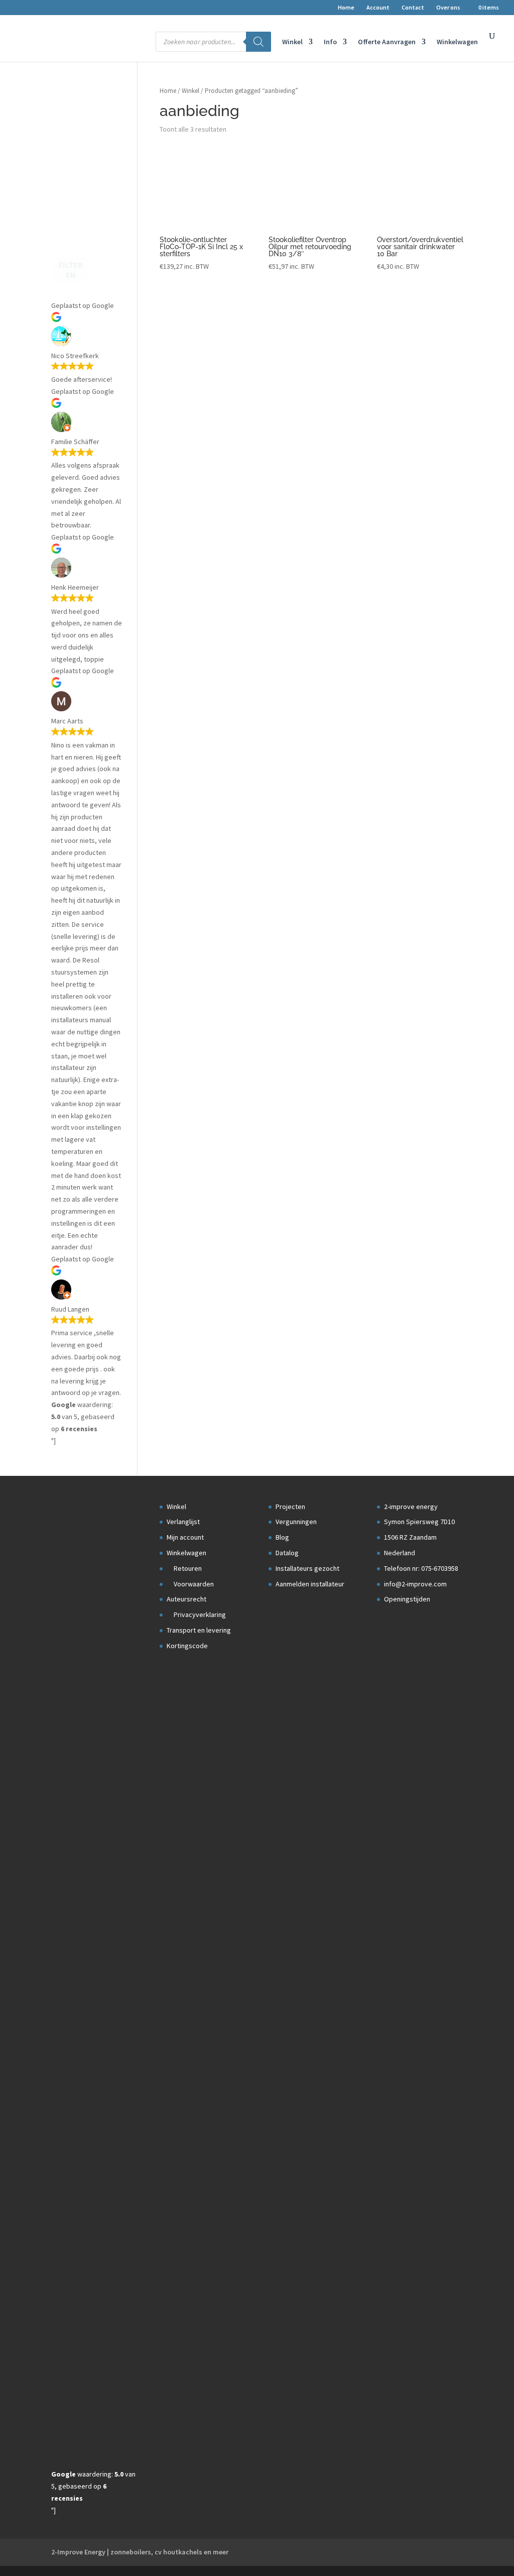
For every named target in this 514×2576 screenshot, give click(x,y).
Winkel (292, 42)
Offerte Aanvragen (387, 42)
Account (378, 8)
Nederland (400, 1553)
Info (330, 42)
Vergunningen (296, 1522)
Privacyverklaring (199, 1615)
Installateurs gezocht (307, 1568)
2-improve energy (411, 1507)
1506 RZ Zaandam (410, 1537)
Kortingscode (187, 1646)
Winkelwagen (457, 42)
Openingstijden (407, 1599)
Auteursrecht (186, 1599)
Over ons (448, 8)
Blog (282, 1537)
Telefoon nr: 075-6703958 (421, 1568)
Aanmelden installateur (310, 1584)
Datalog (287, 1553)
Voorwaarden (193, 1584)
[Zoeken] (259, 42)
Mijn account (185, 1537)
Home (346, 8)
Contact (413, 8)
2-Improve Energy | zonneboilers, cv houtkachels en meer (140, 2552)
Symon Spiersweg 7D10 (419, 1522)
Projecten (290, 1507)
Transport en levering (199, 1630)
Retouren (187, 1568)
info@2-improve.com (415, 1584)
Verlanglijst (183, 1522)
